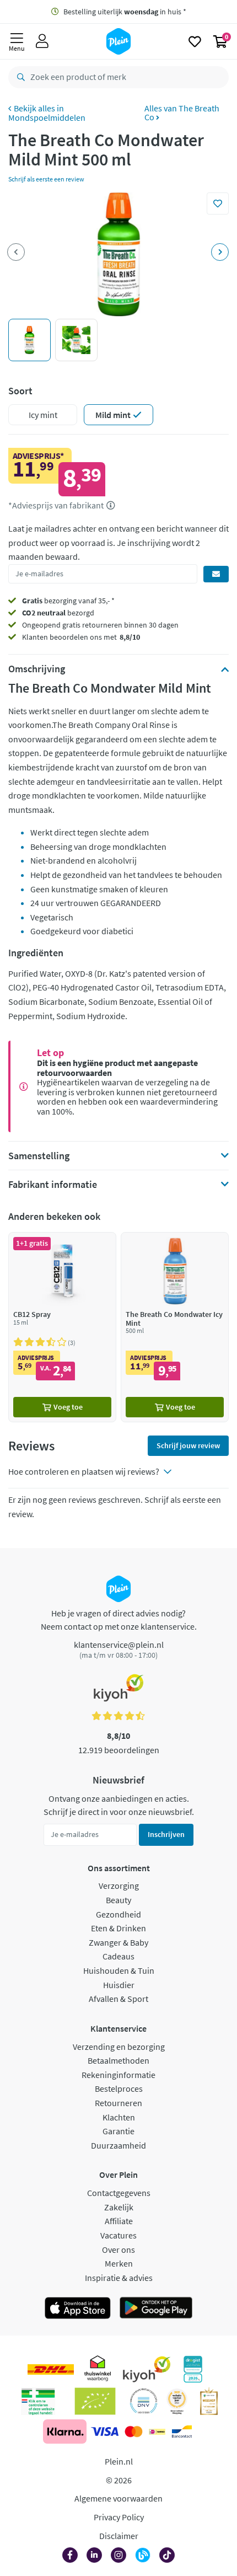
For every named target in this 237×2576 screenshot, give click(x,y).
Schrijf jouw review (188, 1445)
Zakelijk (119, 2207)
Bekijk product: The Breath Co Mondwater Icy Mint (175, 1327)
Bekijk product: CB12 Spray (62, 1327)
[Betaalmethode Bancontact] (182, 2432)
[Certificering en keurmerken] (95, 2401)
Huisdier (119, 1985)
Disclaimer (119, 2536)
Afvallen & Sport (118, 1999)
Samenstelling (39, 1156)
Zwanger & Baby (118, 1942)
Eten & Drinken (118, 1928)
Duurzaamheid (118, 2145)
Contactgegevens (119, 2193)
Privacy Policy (119, 2517)
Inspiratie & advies (119, 2278)
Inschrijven (166, 1834)
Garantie (118, 2131)
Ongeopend (41, 625)
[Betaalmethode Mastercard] (134, 2432)
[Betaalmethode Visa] (105, 2432)
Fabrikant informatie (53, 1185)
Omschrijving (37, 669)
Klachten (119, 2117)
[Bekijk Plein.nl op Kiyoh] (147, 2369)
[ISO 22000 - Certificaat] (144, 2401)
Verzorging (119, 1886)
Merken (119, 2263)
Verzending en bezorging (119, 2047)
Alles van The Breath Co (182, 113)
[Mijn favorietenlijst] (195, 41)
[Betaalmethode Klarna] (65, 2432)
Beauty (118, 1900)
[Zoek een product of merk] (19, 77)
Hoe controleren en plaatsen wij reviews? (84, 1471)
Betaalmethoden (118, 2060)
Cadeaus (118, 1956)
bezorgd (58, 613)
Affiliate (119, 2221)
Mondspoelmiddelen (47, 117)
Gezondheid (118, 1914)
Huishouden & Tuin (119, 1970)
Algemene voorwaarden (118, 2498)
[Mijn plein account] (42, 41)
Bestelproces (119, 2088)
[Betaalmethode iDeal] (157, 2432)
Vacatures (118, 2235)
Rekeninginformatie (118, 2075)
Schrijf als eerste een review (46, 179)
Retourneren (118, 2103)
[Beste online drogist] (177, 2401)
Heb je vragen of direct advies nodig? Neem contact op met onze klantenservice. (119, 1620)
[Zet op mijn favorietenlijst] (218, 203)
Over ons (118, 2250)
